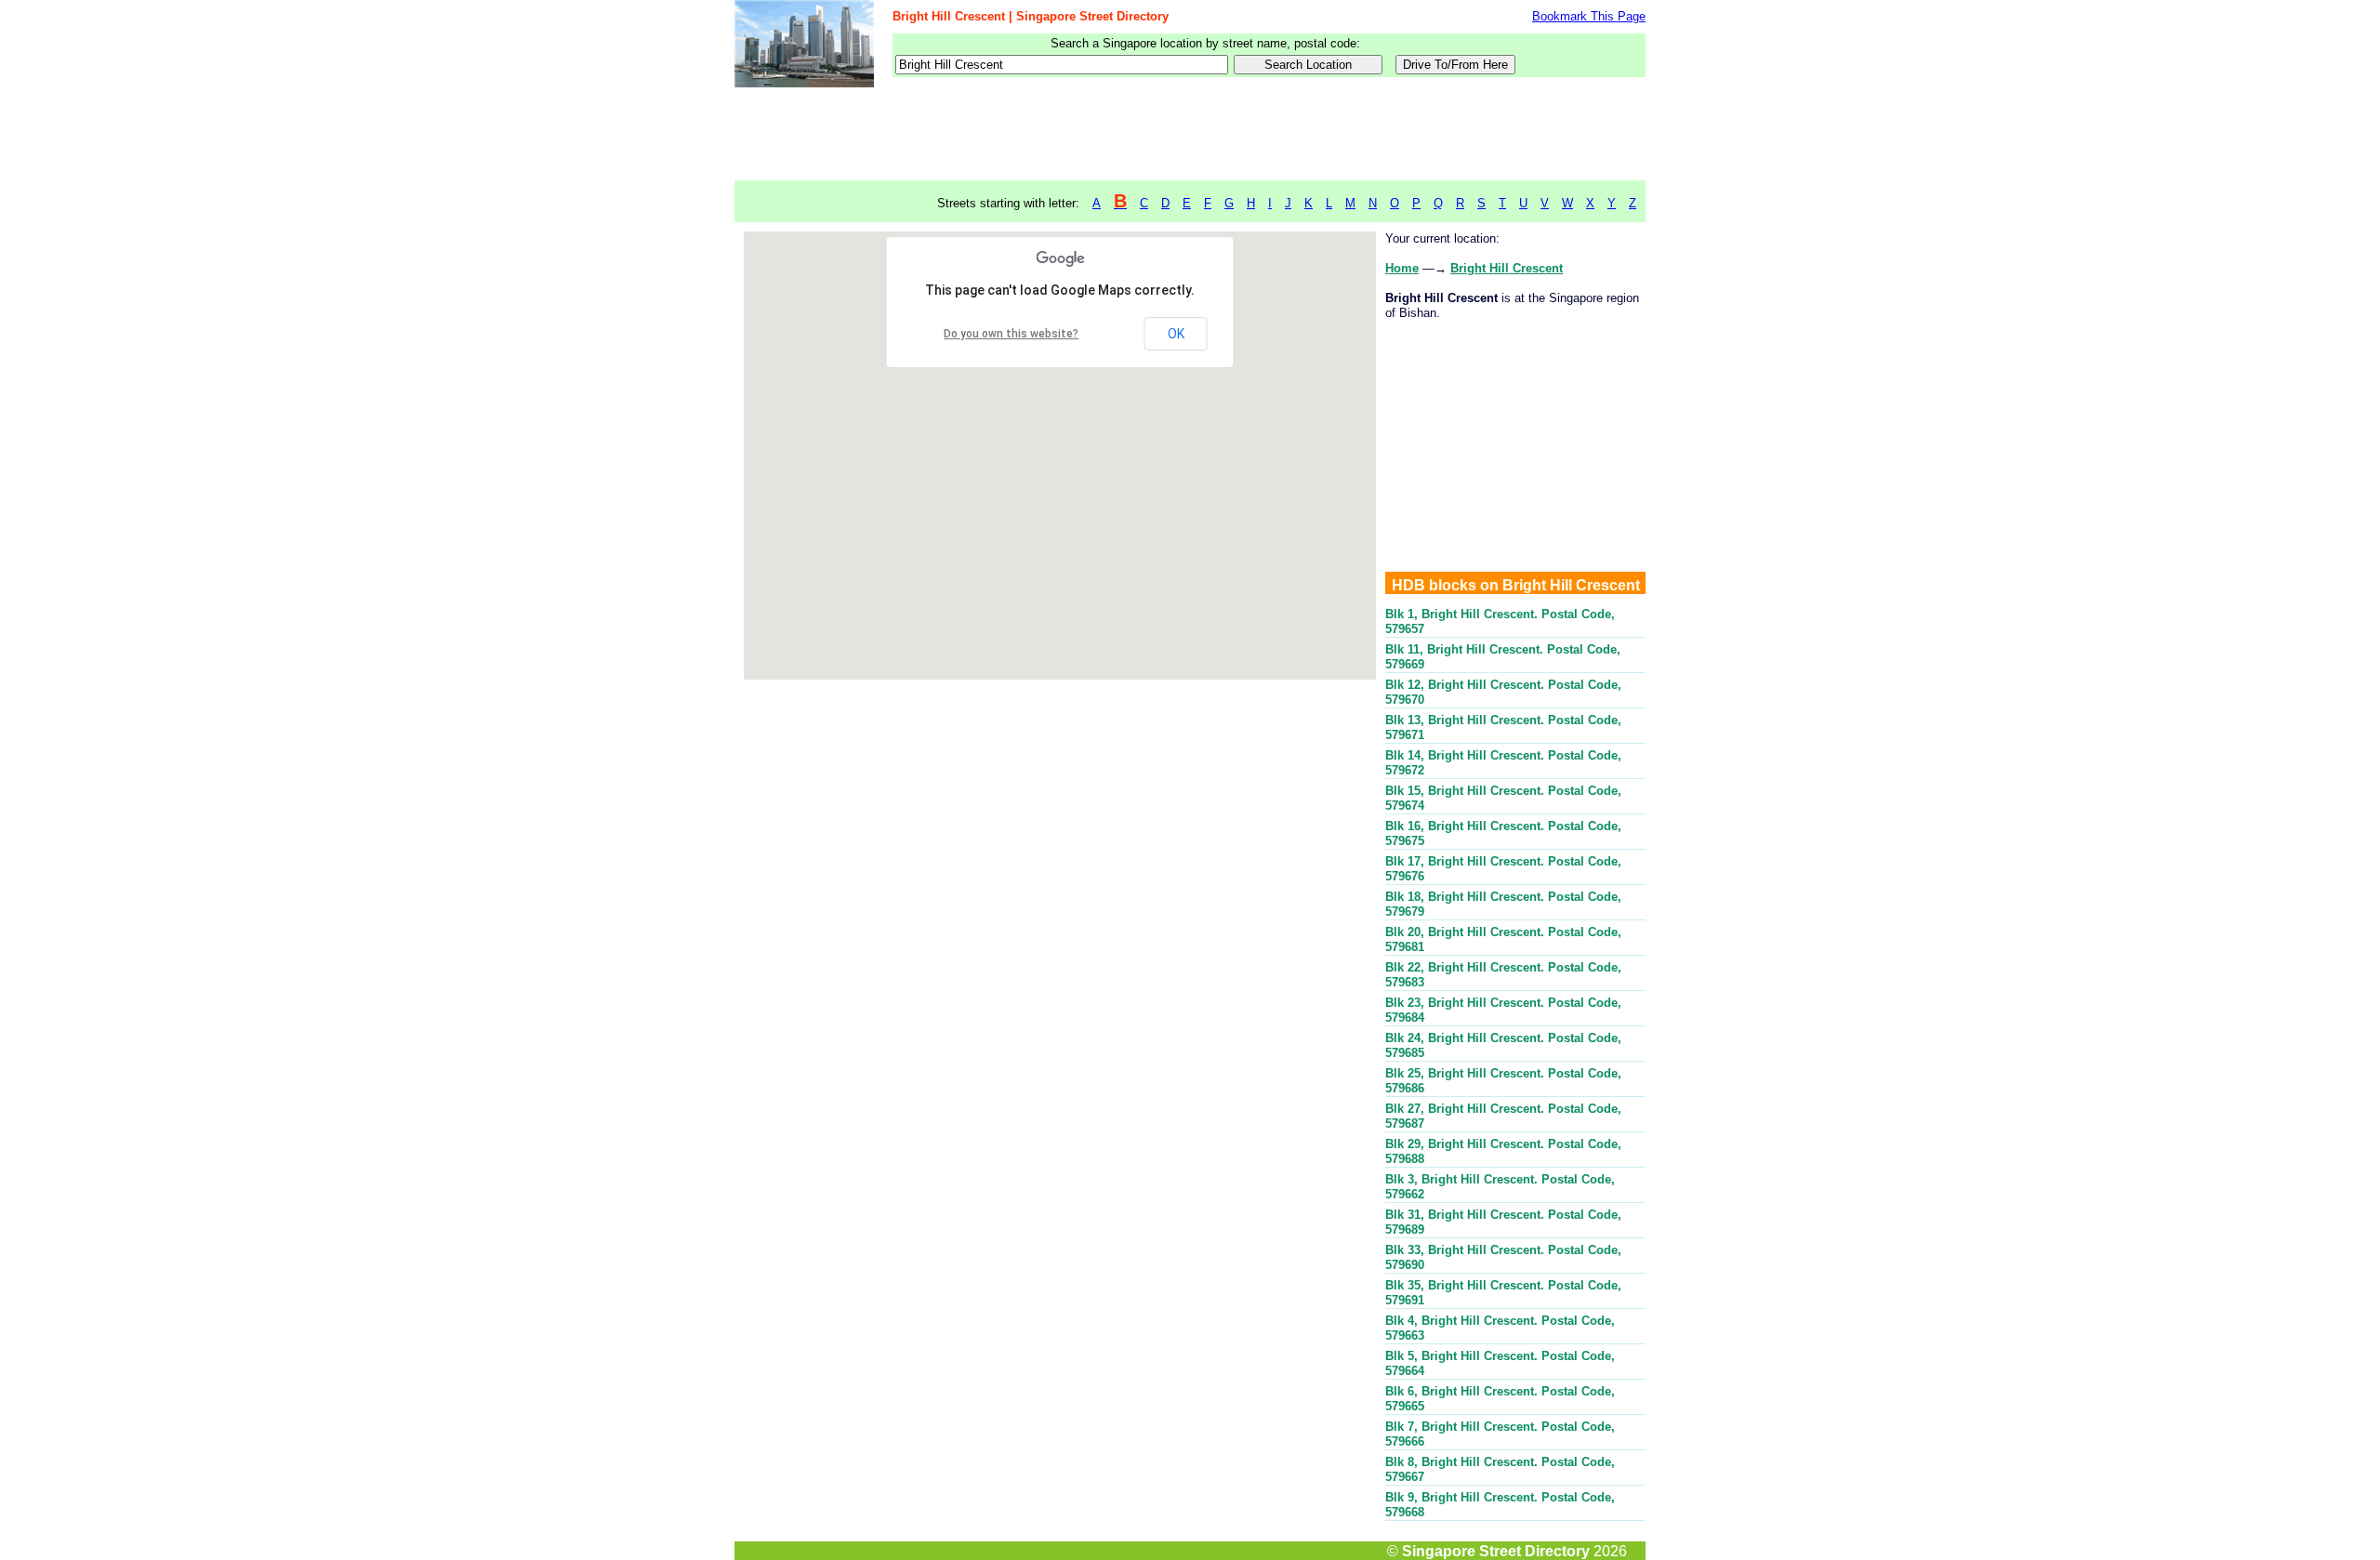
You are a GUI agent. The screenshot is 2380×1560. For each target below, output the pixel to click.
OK (1176, 334)
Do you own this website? (1011, 334)
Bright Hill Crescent (1507, 268)
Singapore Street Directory (1496, 1551)
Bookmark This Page (1589, 16)
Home (1402, 268)
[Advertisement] (1190, 135)
